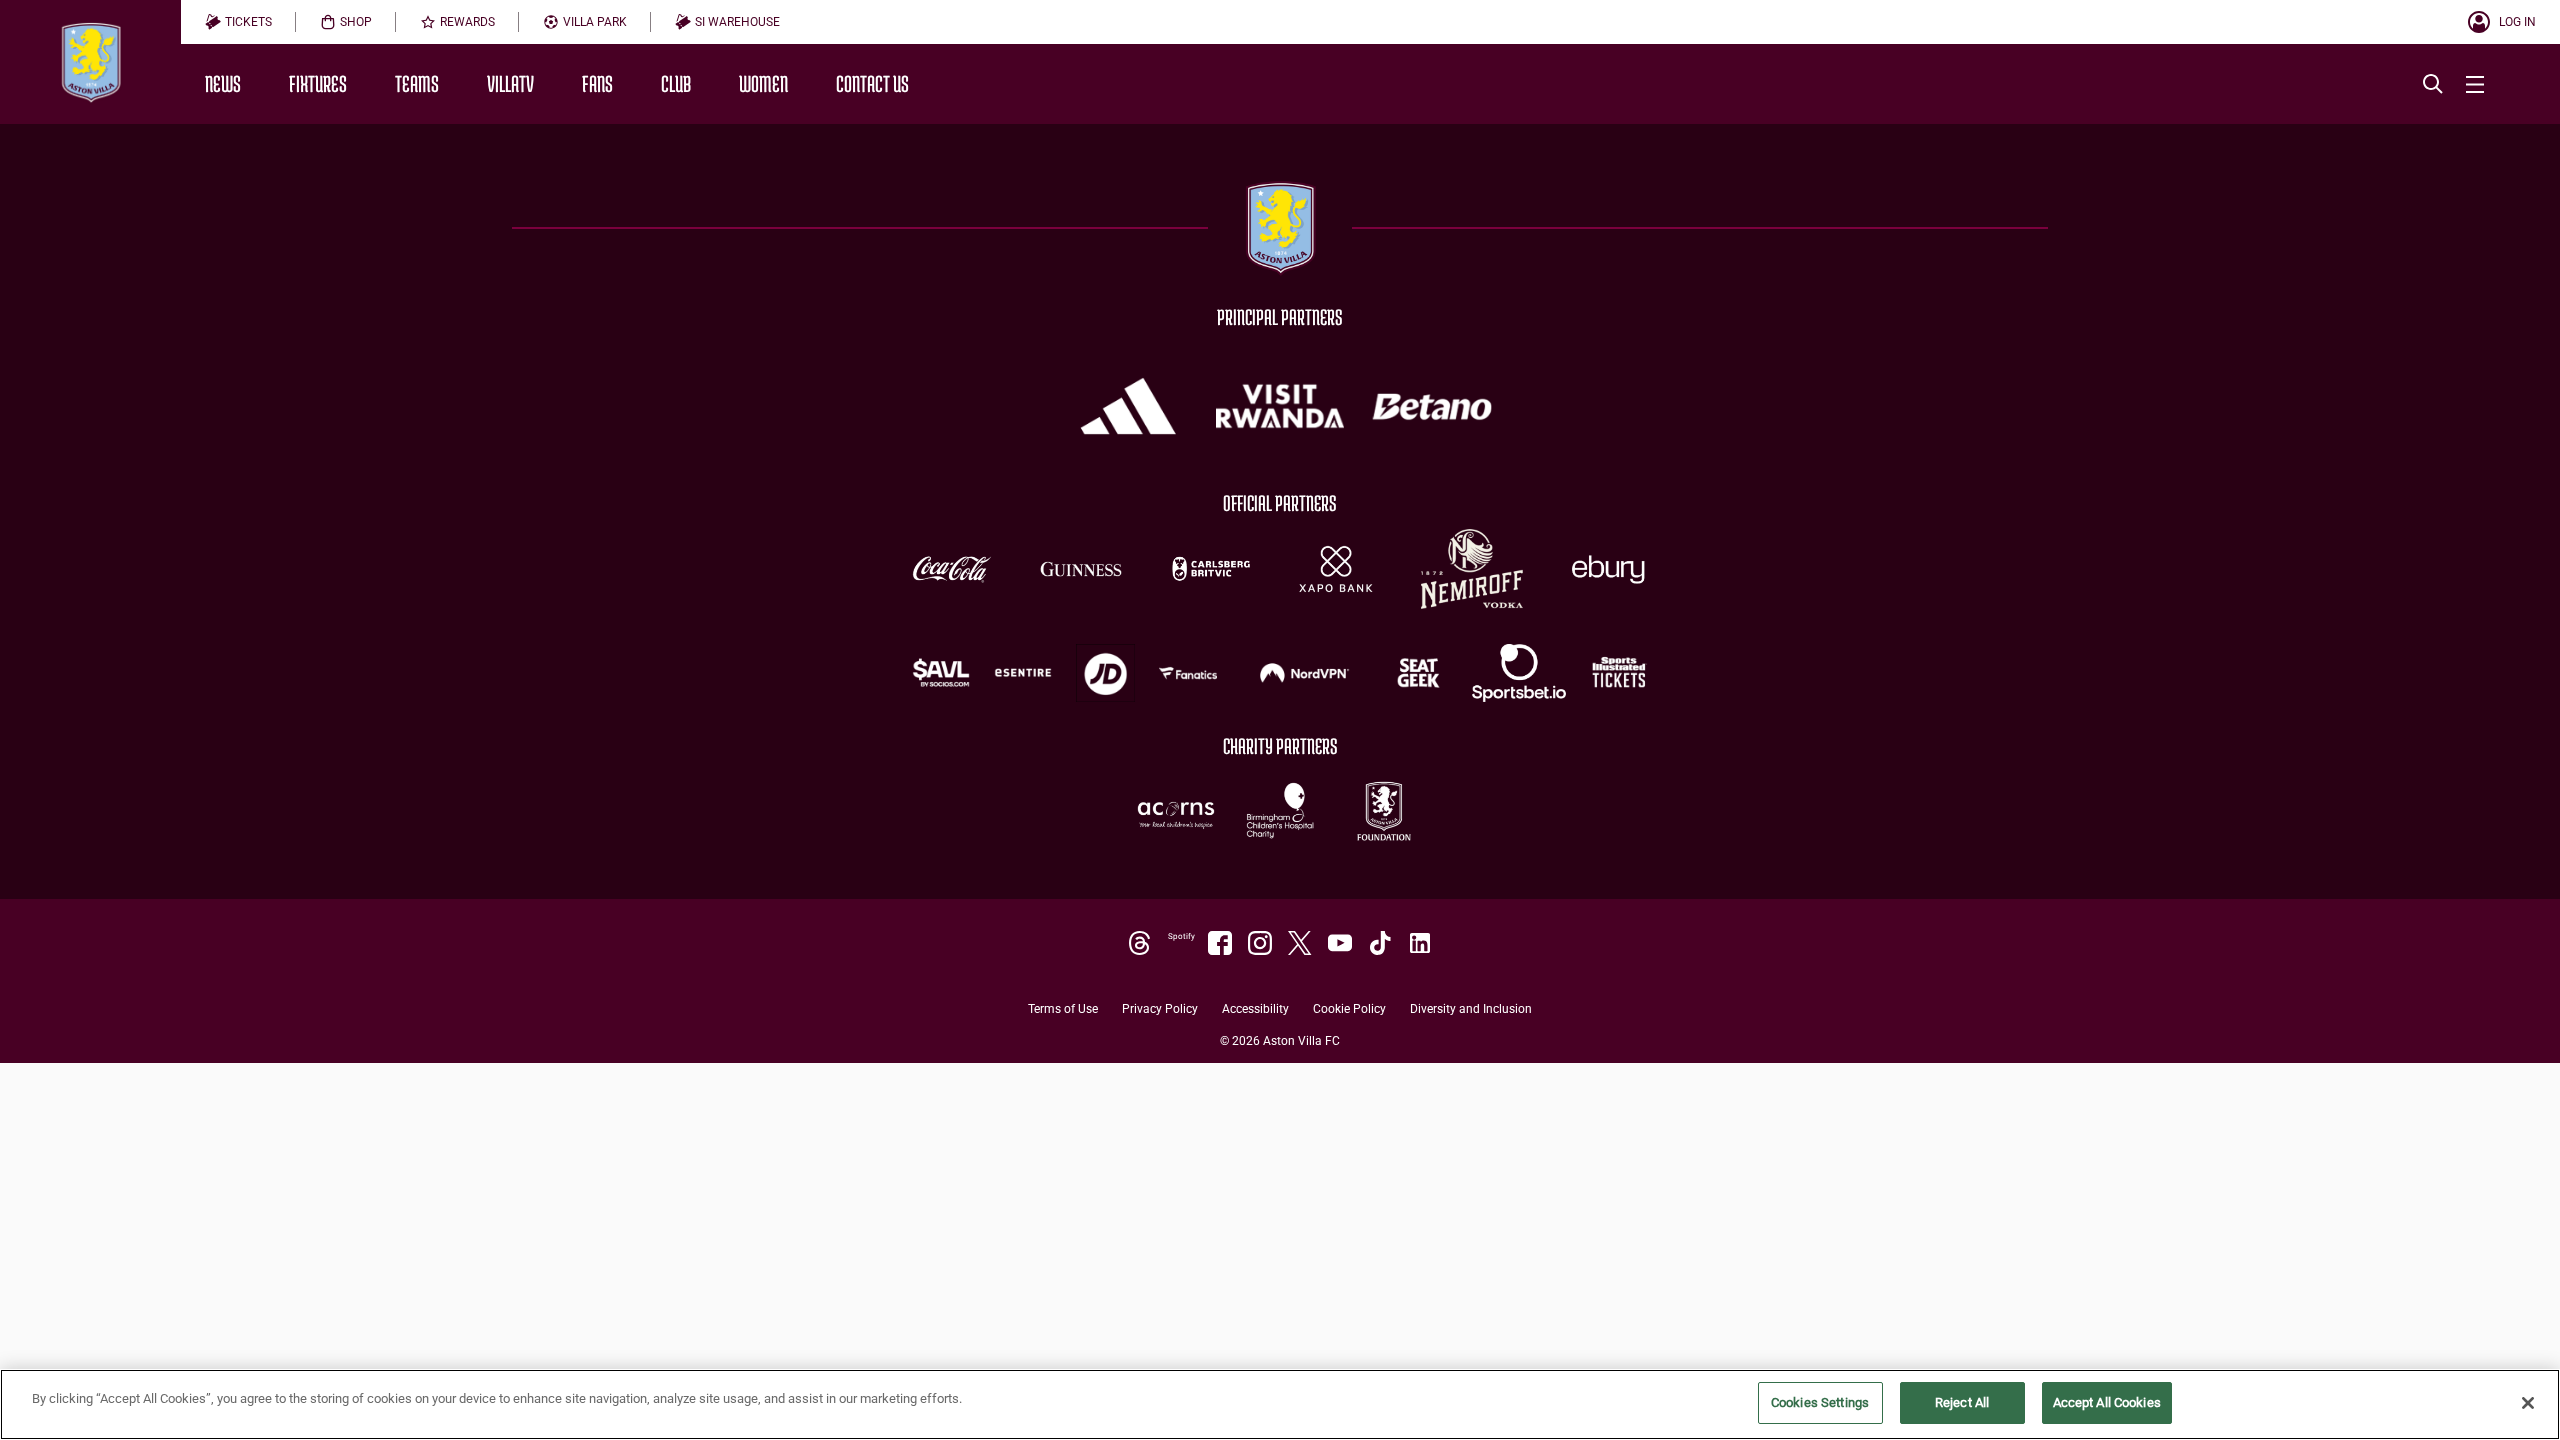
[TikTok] (1380, 943)
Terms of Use (1063, 1009)
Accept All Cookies (2107, 1402)
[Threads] (1140, 943)
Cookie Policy (1349, 1009)
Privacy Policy (1160, 1009)
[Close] (2528, 1403)
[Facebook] (1220, 943)
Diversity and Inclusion (1471, 1009)
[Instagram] (1260, 943)
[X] (1300, 943)
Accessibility (1255, 1009)
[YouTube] (1340, 943)
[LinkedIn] (1420, 943)
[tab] (238, 22)
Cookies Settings (1820, 1402)
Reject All (1962, 1402)
